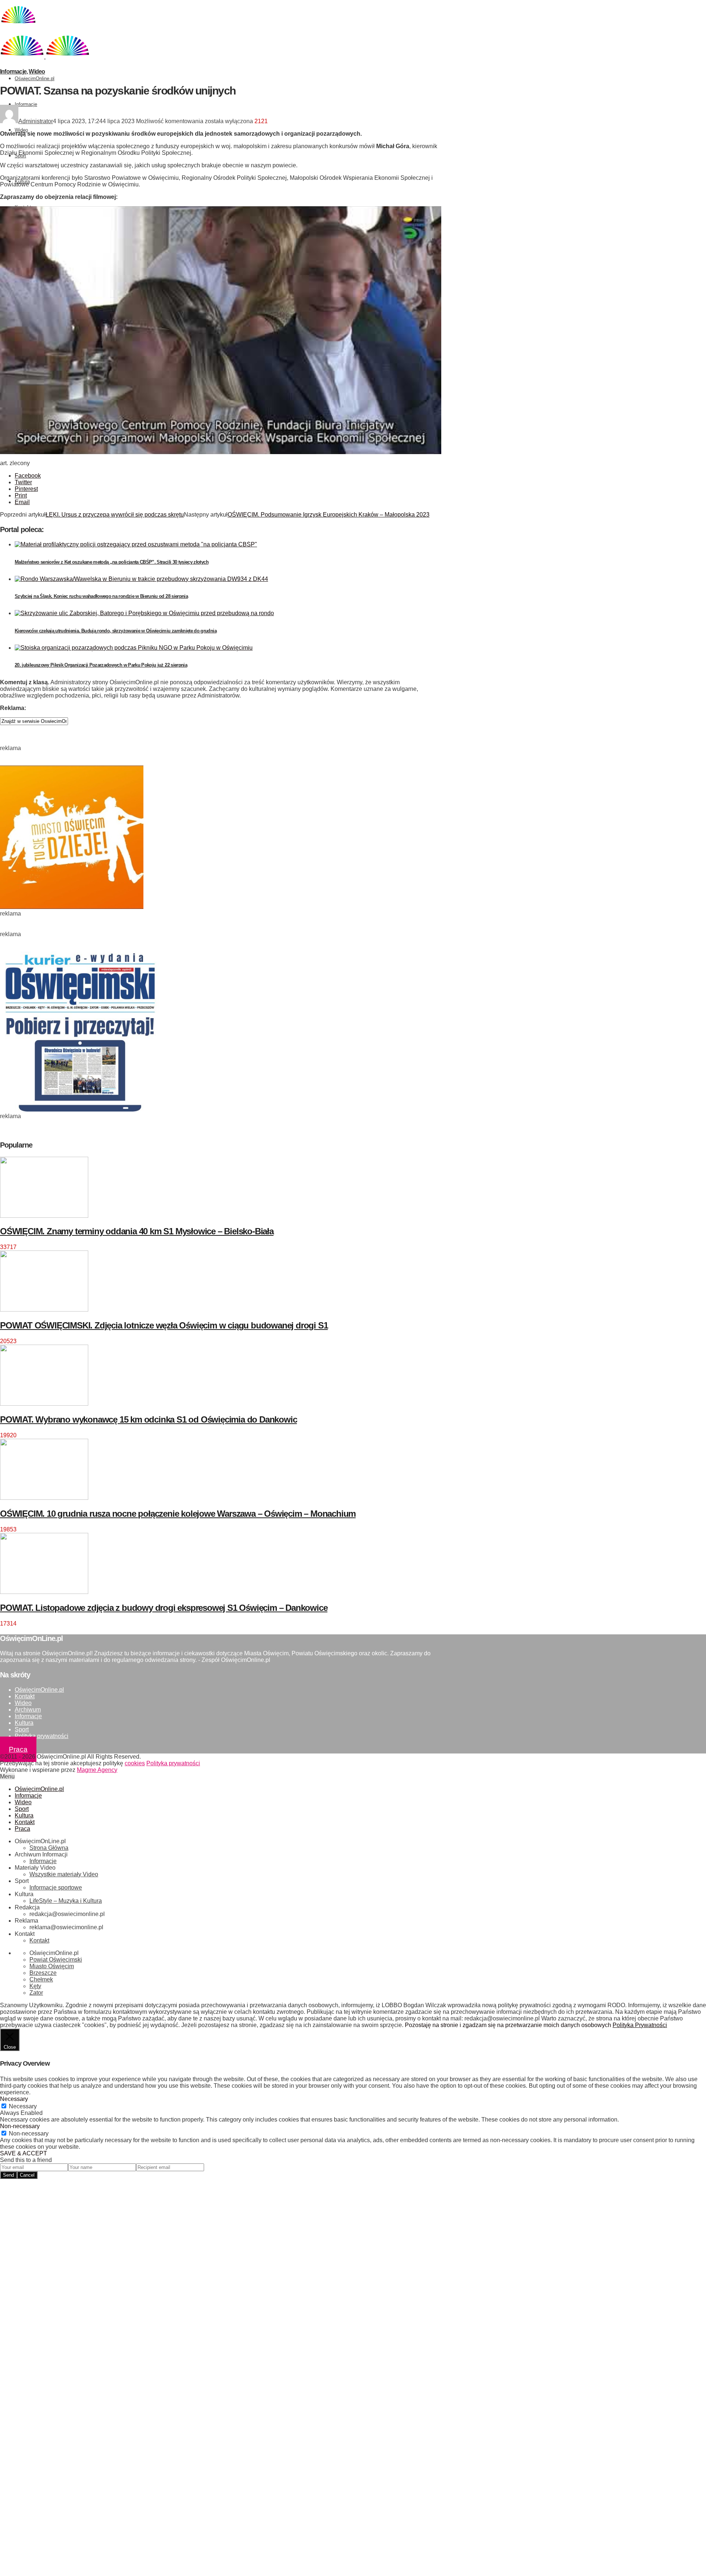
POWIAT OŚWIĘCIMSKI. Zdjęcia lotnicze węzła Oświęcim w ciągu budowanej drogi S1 (164, 1325)
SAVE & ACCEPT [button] (24, 2153)
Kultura (24, 1723)
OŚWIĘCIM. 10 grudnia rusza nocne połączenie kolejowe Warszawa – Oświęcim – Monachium (178, 1514)
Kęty (35, 1986)
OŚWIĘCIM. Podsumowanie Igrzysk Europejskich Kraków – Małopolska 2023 (329, 515)
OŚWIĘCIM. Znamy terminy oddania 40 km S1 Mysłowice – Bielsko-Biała (137, 1231)
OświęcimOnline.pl (35, 79)
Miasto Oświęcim (52, 1966)
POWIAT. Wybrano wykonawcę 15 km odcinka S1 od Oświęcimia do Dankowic (148, 1419)
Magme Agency (97, 1770)
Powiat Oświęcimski (56, 1960)
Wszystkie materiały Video (64, 1874)
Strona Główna (49, 1848)
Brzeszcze (43, 1973)
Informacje (26, 104)
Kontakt (25, 1696)
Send (8, 2175)
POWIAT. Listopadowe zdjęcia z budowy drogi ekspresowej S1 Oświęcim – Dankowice (164, 1608)
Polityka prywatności (42, 1736)
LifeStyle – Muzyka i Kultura (66, 1901)
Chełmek (41, 1979)
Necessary (23, 2106)
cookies (135, 1763)
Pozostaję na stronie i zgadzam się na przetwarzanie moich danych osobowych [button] (508, 2025)
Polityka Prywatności (640, 2025)
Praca (18, 1749)
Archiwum (28, 1710)
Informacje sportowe (56, 1888)
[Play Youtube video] (221, 330)
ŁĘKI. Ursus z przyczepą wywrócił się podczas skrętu (115, 515)
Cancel (27, 2175)
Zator (36, 1993)
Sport (22, 1729)
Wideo (21, 130)
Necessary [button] (14, 2099)
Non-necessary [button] (20, 2126)
